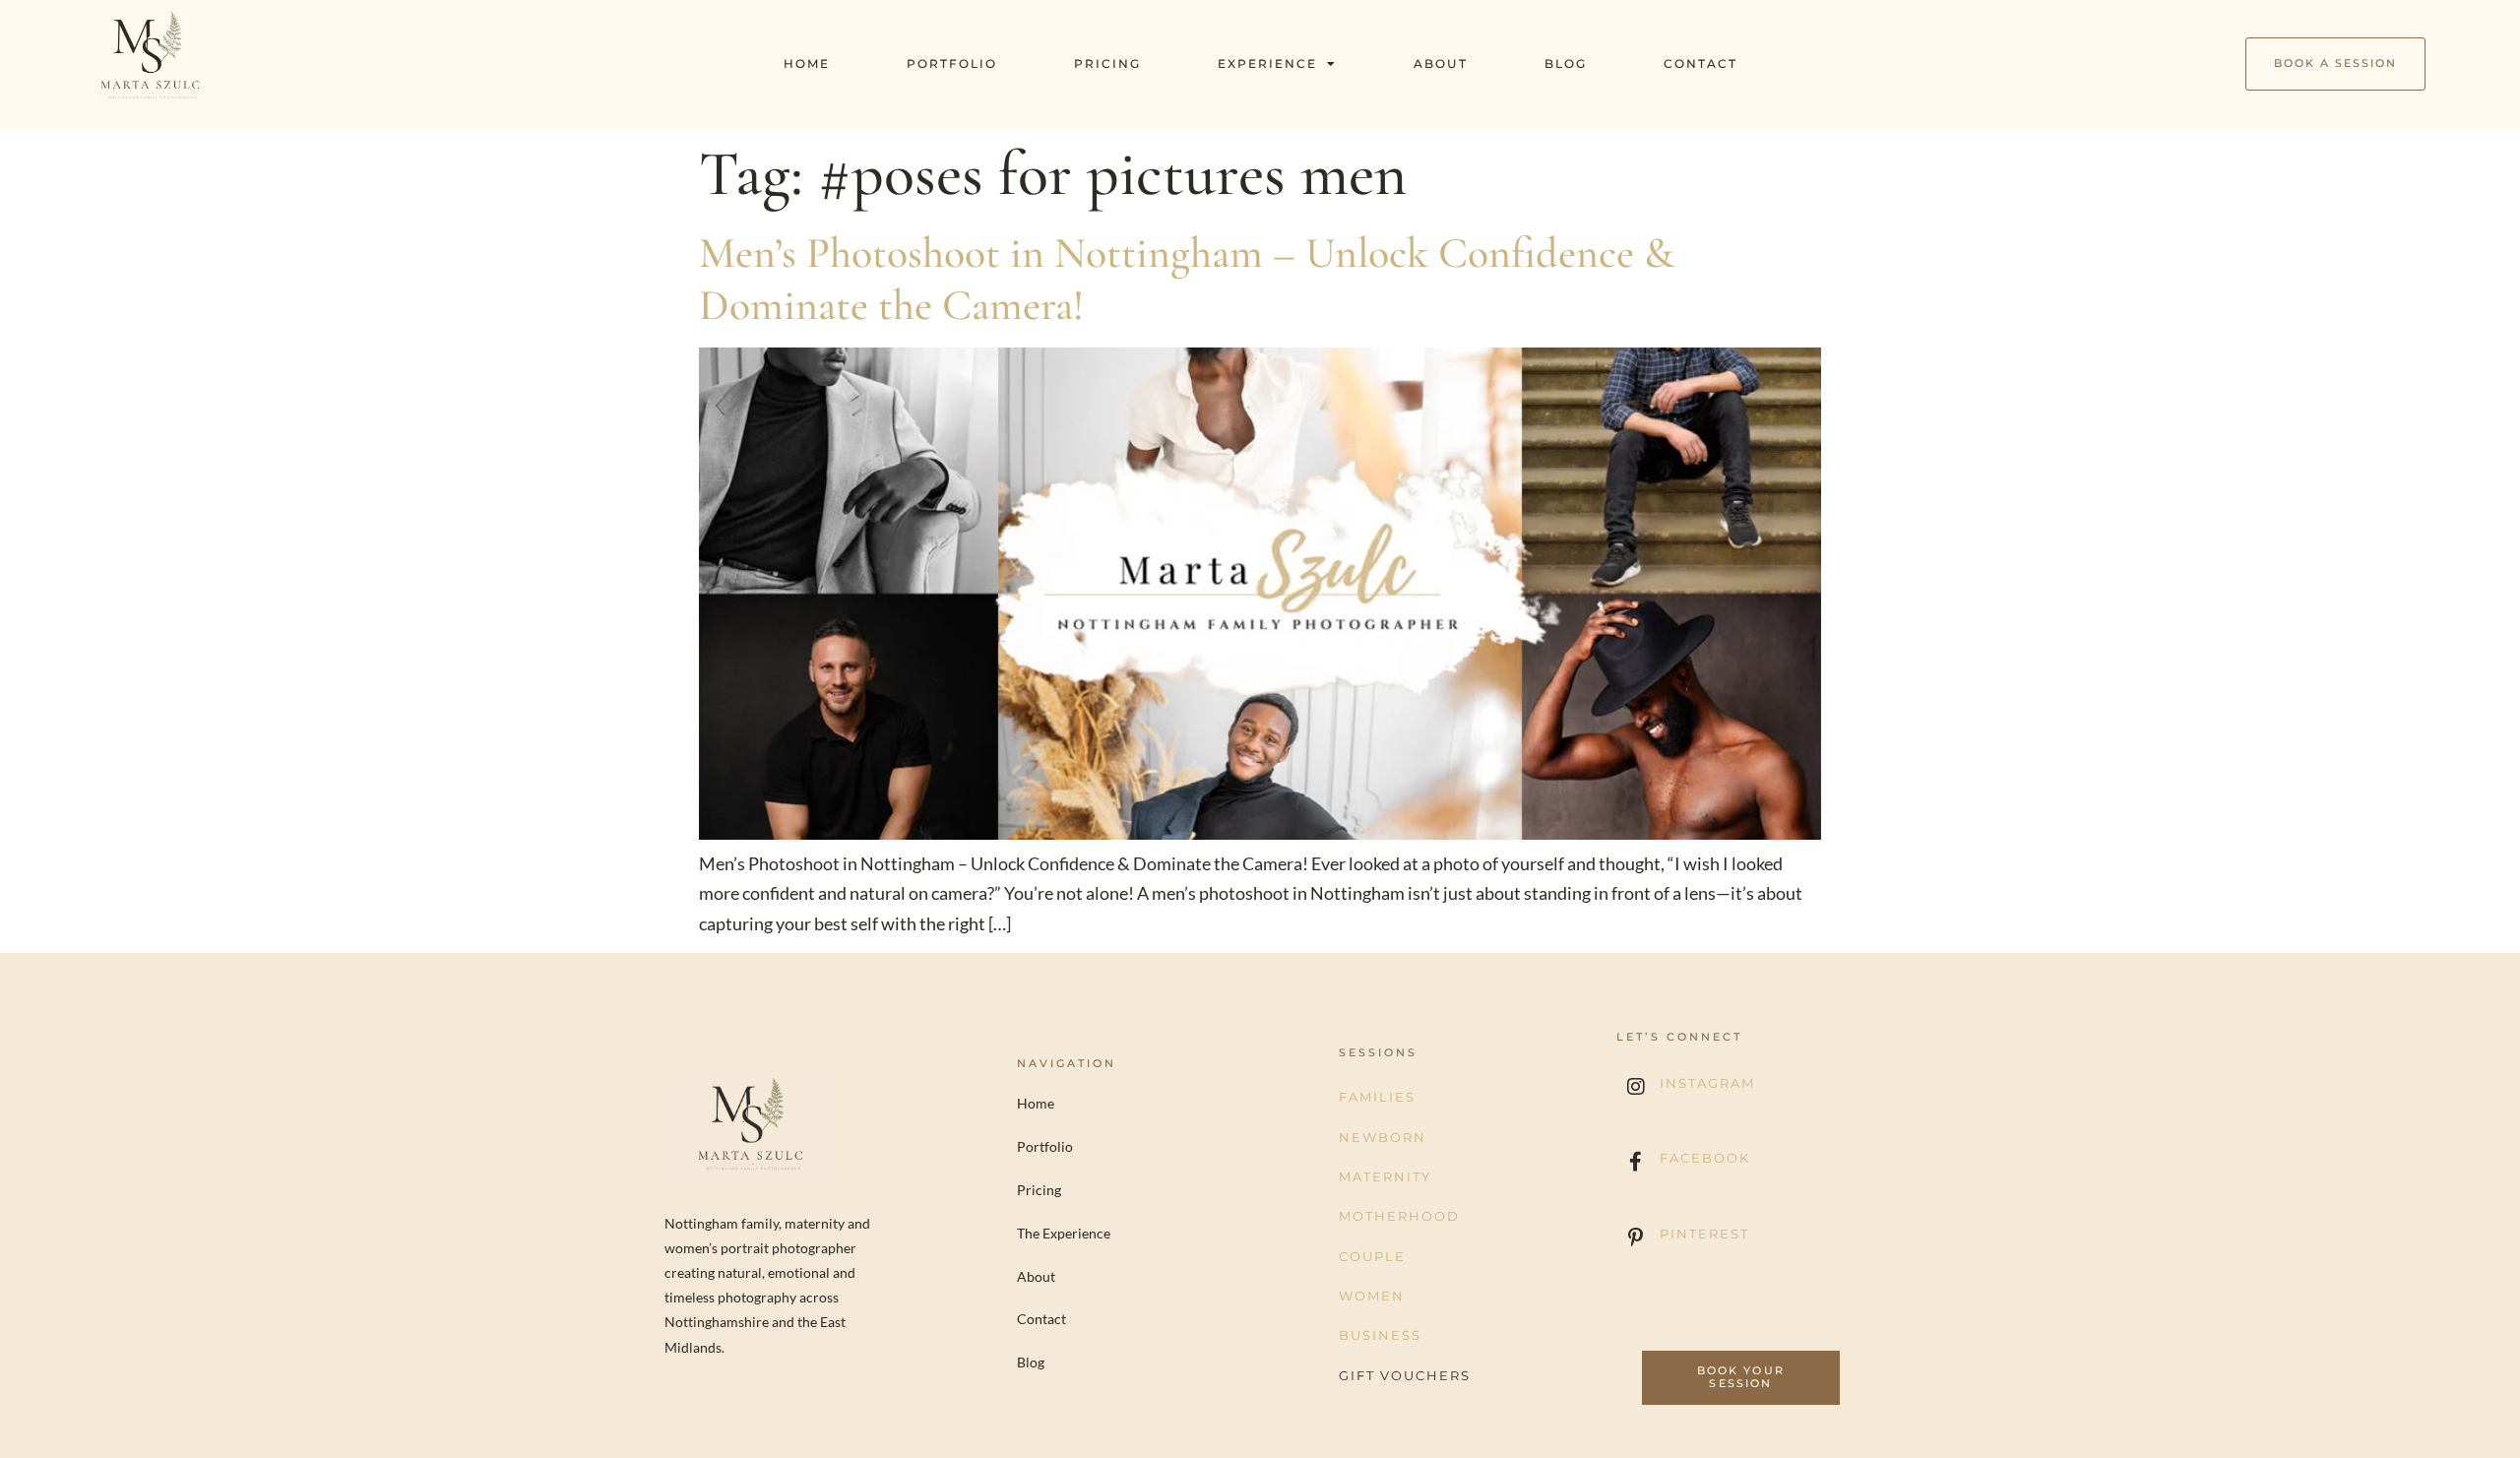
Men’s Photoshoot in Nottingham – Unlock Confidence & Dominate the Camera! (1187, 279)
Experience (1267, 63)
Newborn (1383, 1137)
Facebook (1705, 1158)
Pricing (1107, 63)
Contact (1701, 63)
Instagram (1707, 1083)
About (1441, 63)
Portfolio (952, 63)
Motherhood (1399, 1216)
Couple (1372, 1256)
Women (1372, 1296)
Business (1380, 1335)
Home (807, 63)
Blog (1566, 63)
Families (1377, 1097)
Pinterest (1704, 1234)
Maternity (1385, 1176)
